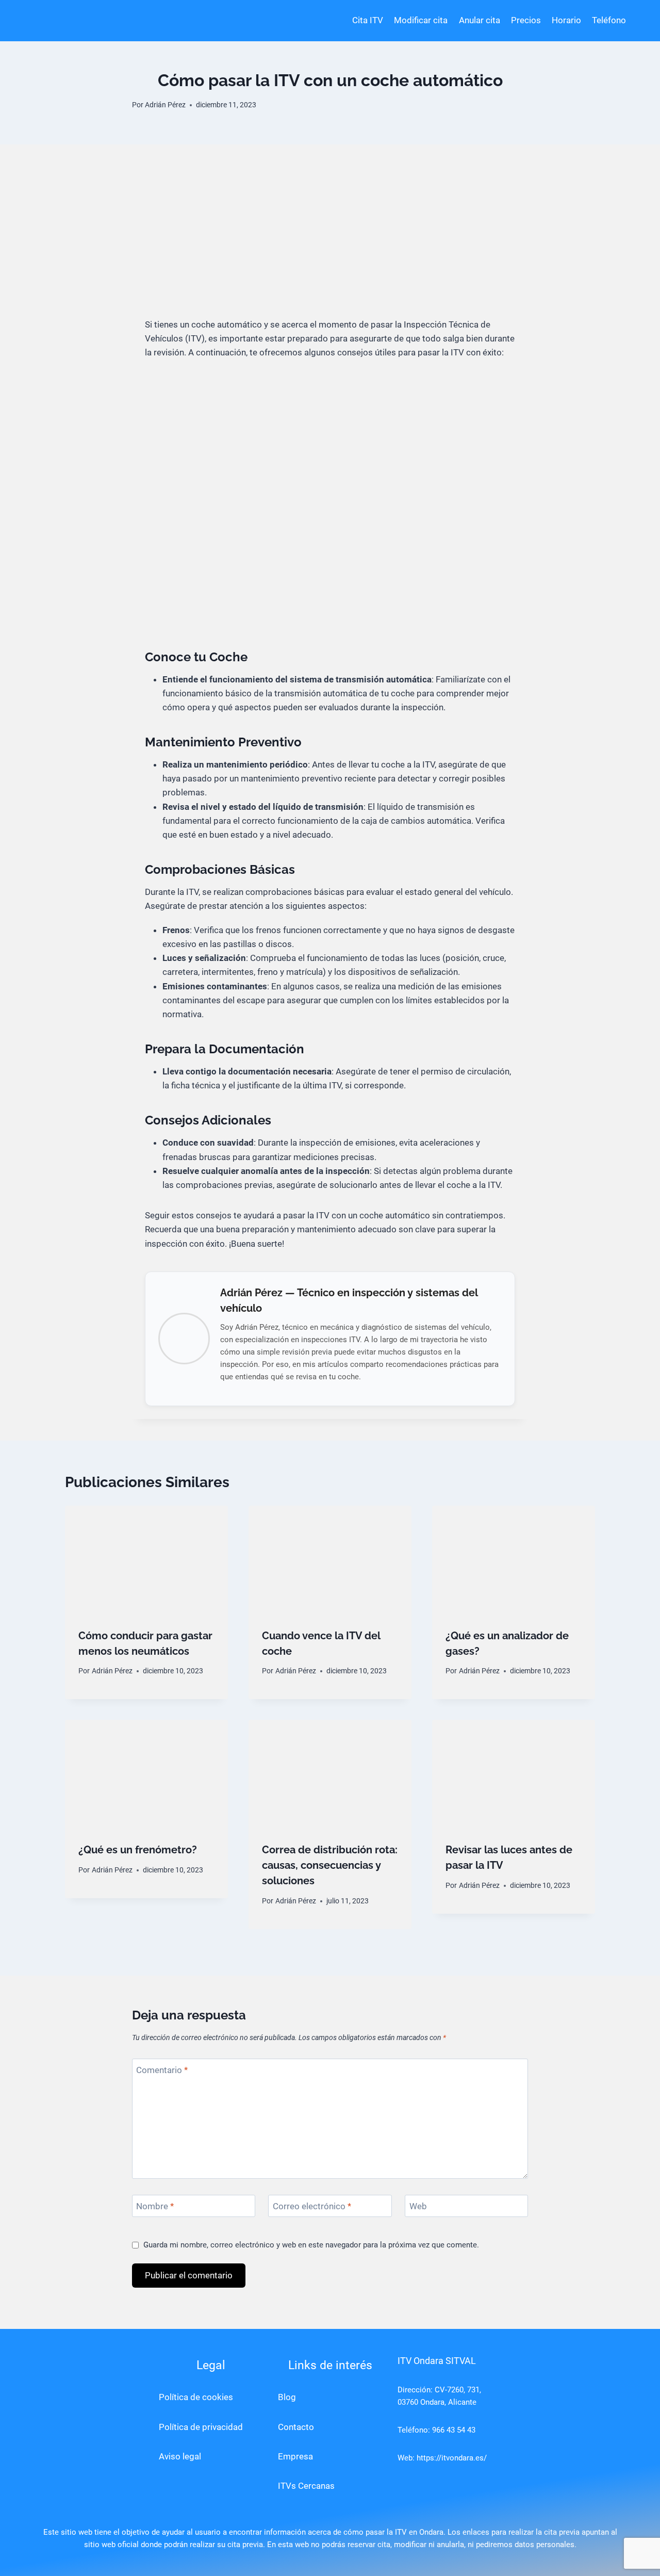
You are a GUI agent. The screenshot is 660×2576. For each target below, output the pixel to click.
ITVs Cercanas (306, 2486)
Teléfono (609, 20)
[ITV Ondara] (75, 21)
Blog (287, 2397)
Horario (566, 20)
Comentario (162, 2070)
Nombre (155, 2206)
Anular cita (480, 20)
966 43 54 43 (454, 2430)
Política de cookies (196, 2397)
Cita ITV (368, 20)
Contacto (296, 2427)
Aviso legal (180, 2456)
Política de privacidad (201, 2427)
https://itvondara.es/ (452, 2458)
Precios (526, 20)
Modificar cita (421, 20)
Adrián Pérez (165, 105)
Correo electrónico (312, 2206)
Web (418, 2206)
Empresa (295, 2456)
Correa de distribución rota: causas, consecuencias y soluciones (330, 1865)
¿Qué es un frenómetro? (138, 1850)
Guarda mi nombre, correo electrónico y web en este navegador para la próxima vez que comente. (311, 2245)
